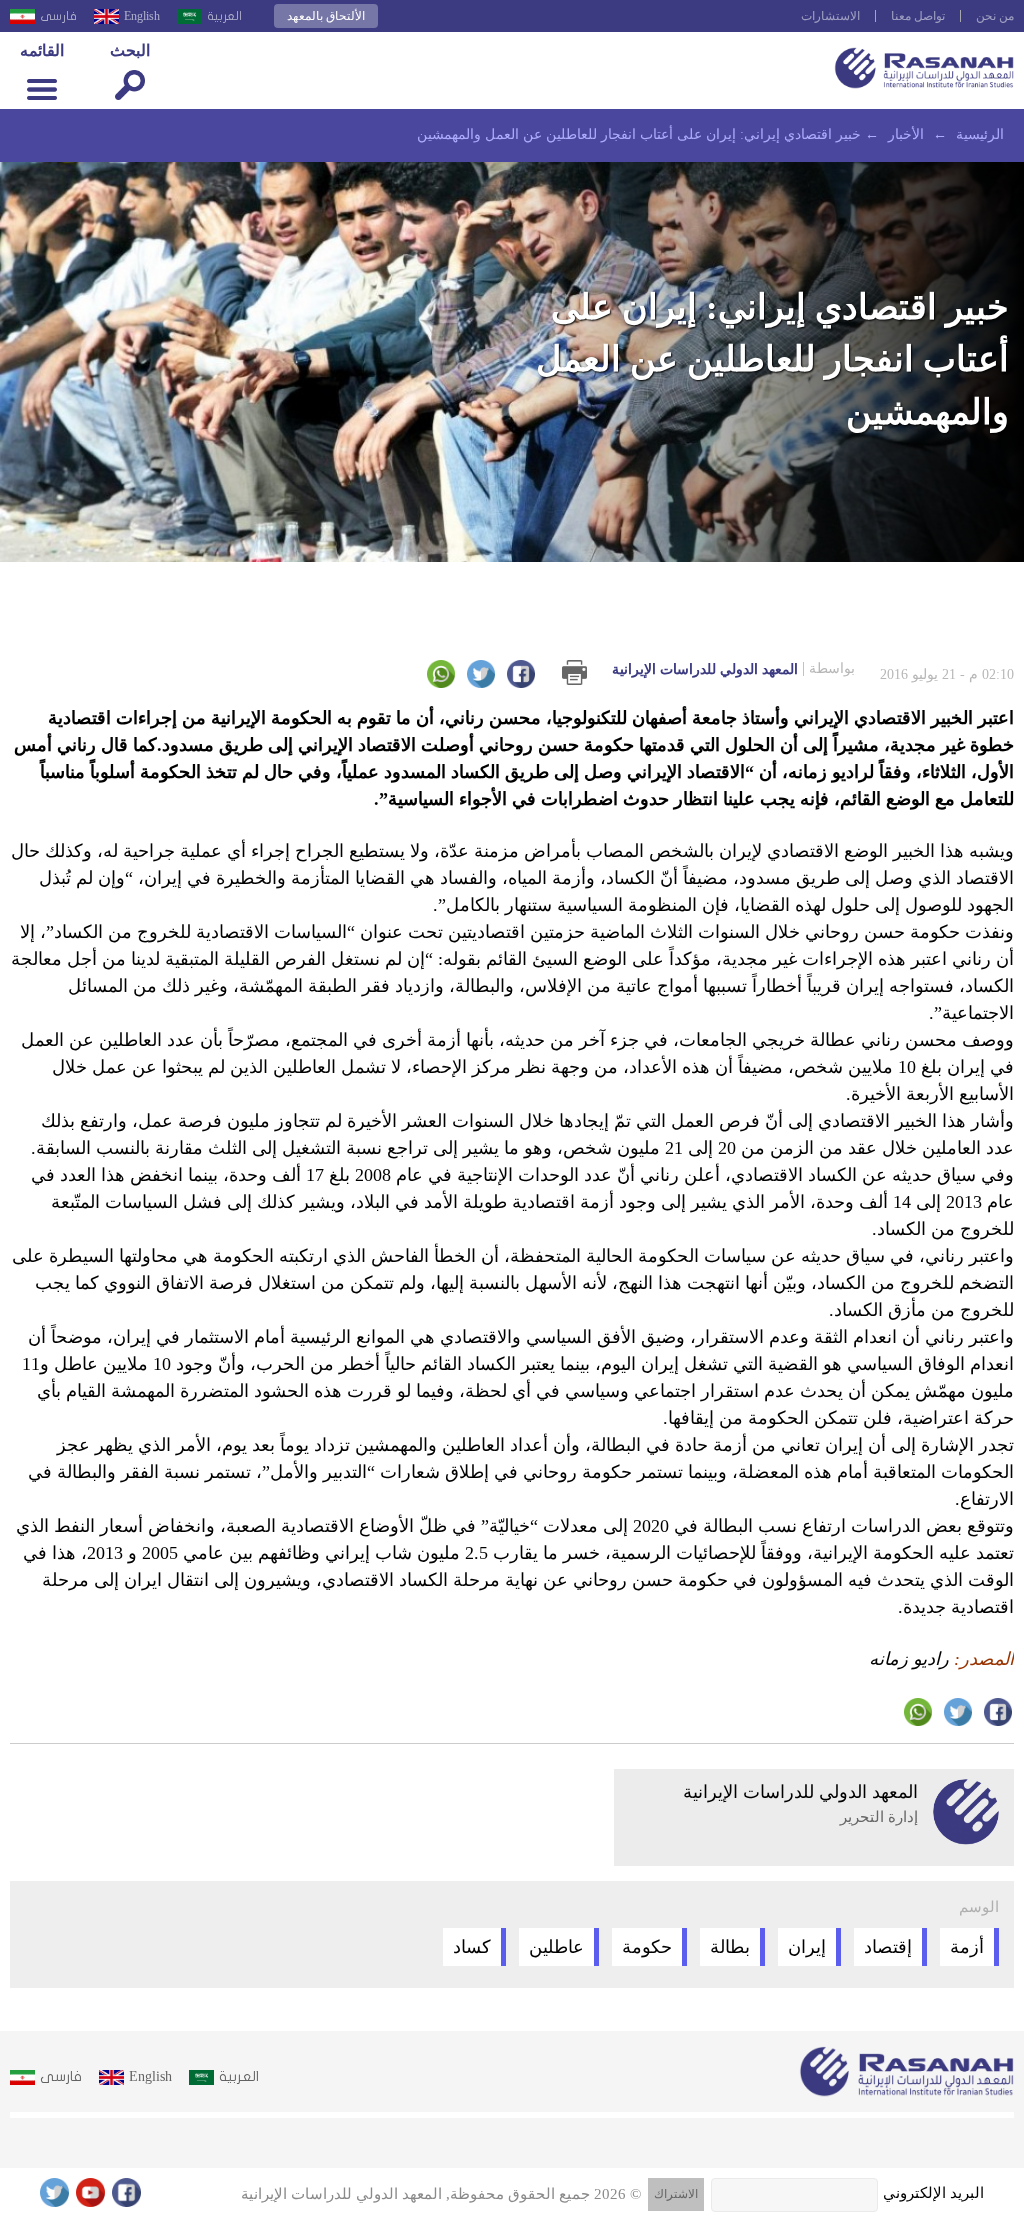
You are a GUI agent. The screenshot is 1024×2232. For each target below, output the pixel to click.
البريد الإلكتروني (933, 2193)
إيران (807, 1947)
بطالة (730, 1947)
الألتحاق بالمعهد (326, 16)
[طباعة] (574, 672)
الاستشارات (830, 16)
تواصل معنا (918, 16)
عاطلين (556, 1947)
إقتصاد (888, 1947)
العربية (224, 16)
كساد (472, 1947)
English (142, 16)
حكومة (647, 1947)
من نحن (995, 16)
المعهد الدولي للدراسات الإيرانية (733, 669)
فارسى (58, 16)
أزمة (967, 1947)
